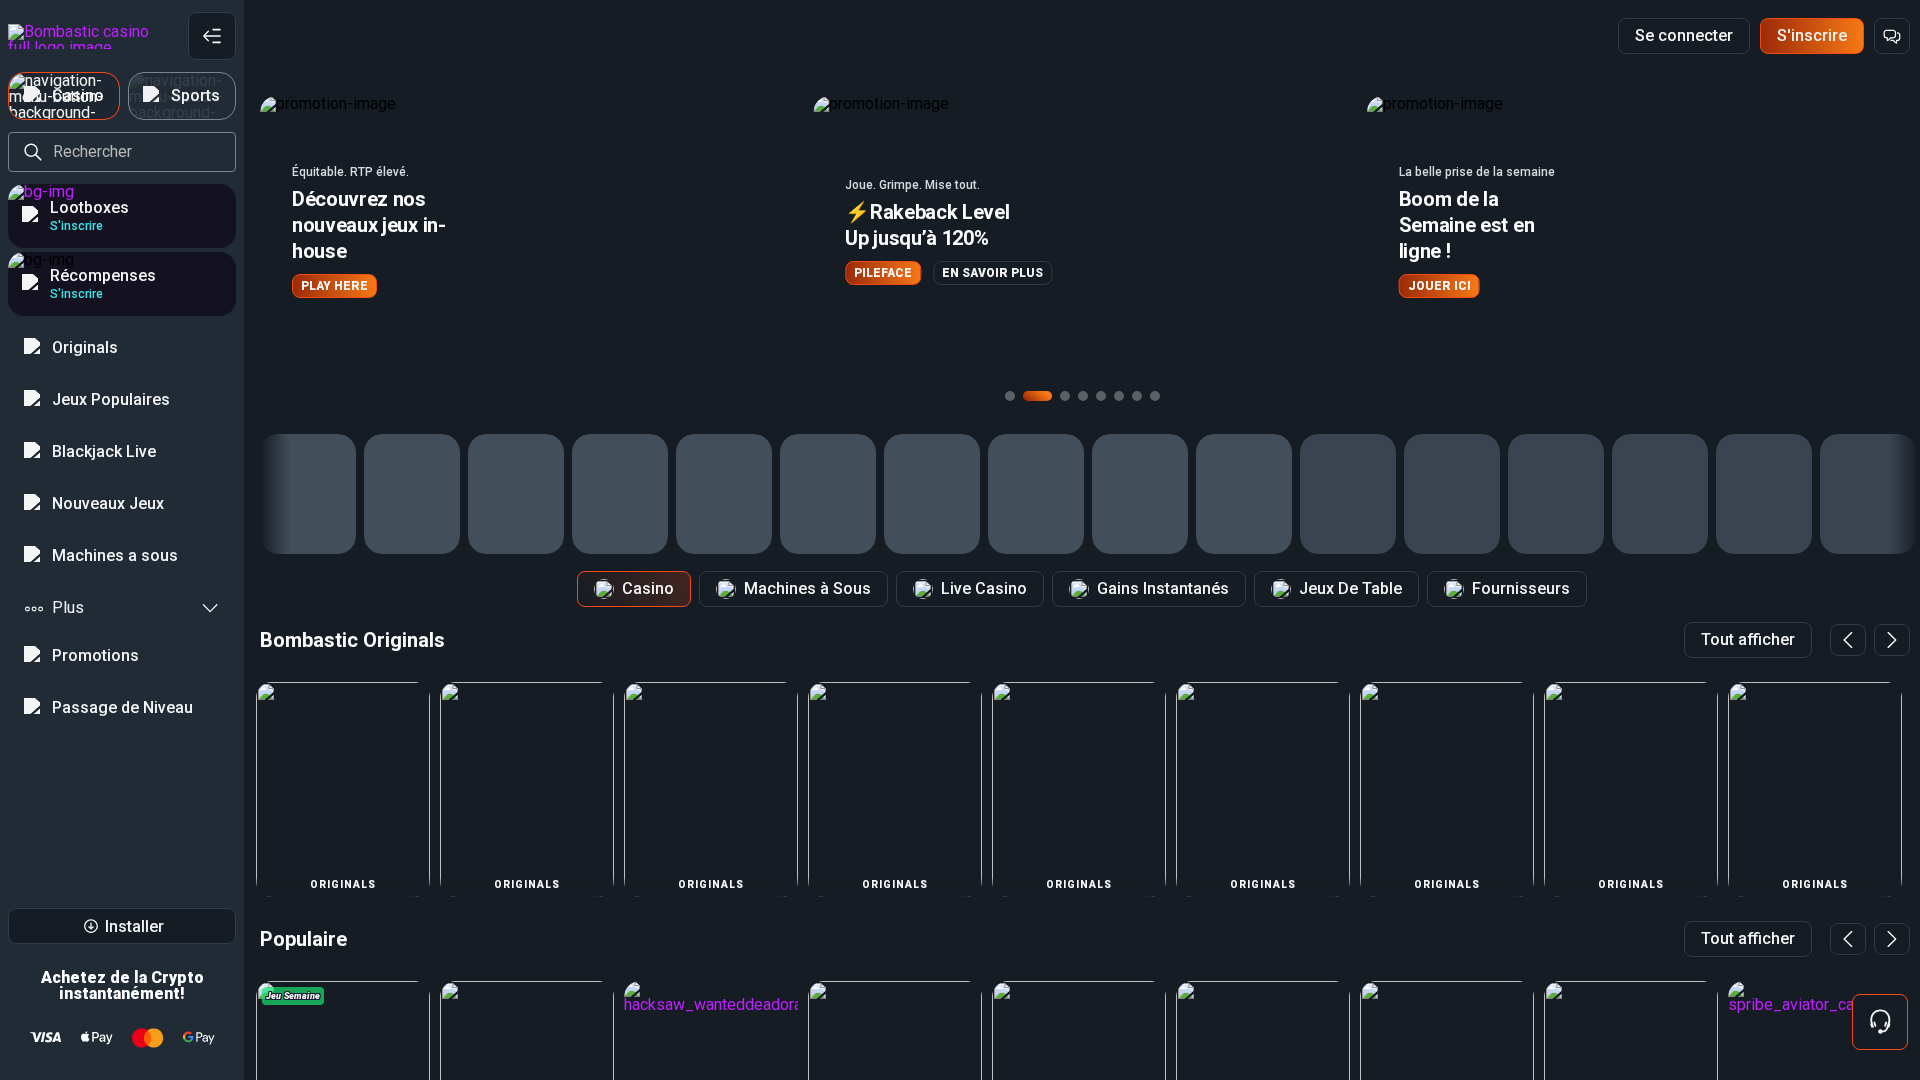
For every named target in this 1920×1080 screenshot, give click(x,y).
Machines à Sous (807, 588)
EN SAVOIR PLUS (992, 273)
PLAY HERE (334, 286)
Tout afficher (1748, 639)
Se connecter (1684, 35)
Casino (648, 588)
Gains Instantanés (1163, 588)
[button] (528, 230)
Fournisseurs (1521, 588)
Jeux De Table (1350, 588)
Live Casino (984, 588)
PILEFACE (883, 273)
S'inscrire (1812, 35)
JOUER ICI (1439, 286)
